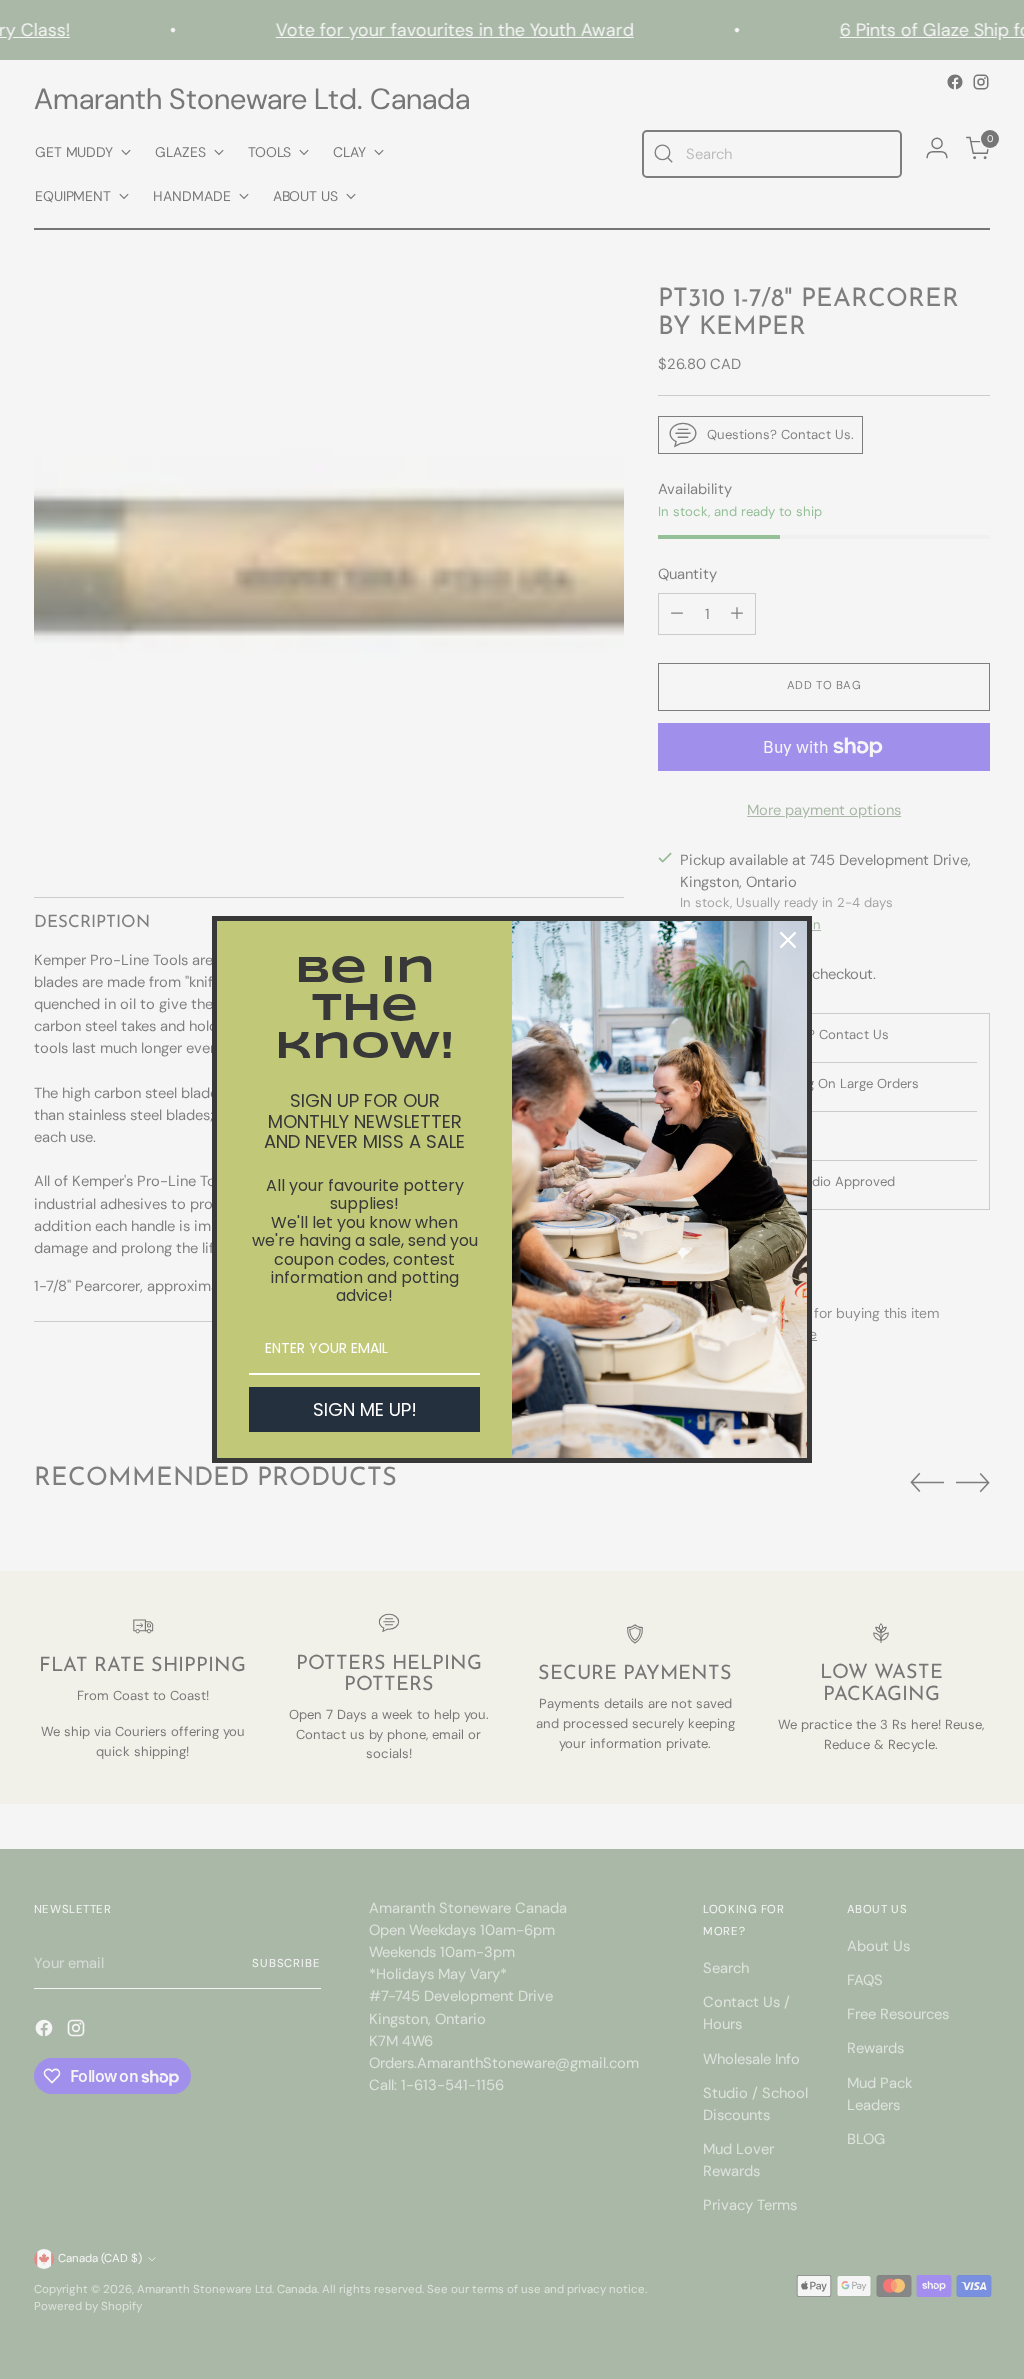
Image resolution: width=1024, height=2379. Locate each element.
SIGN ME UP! (365, 1409)
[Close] (788, 940)
